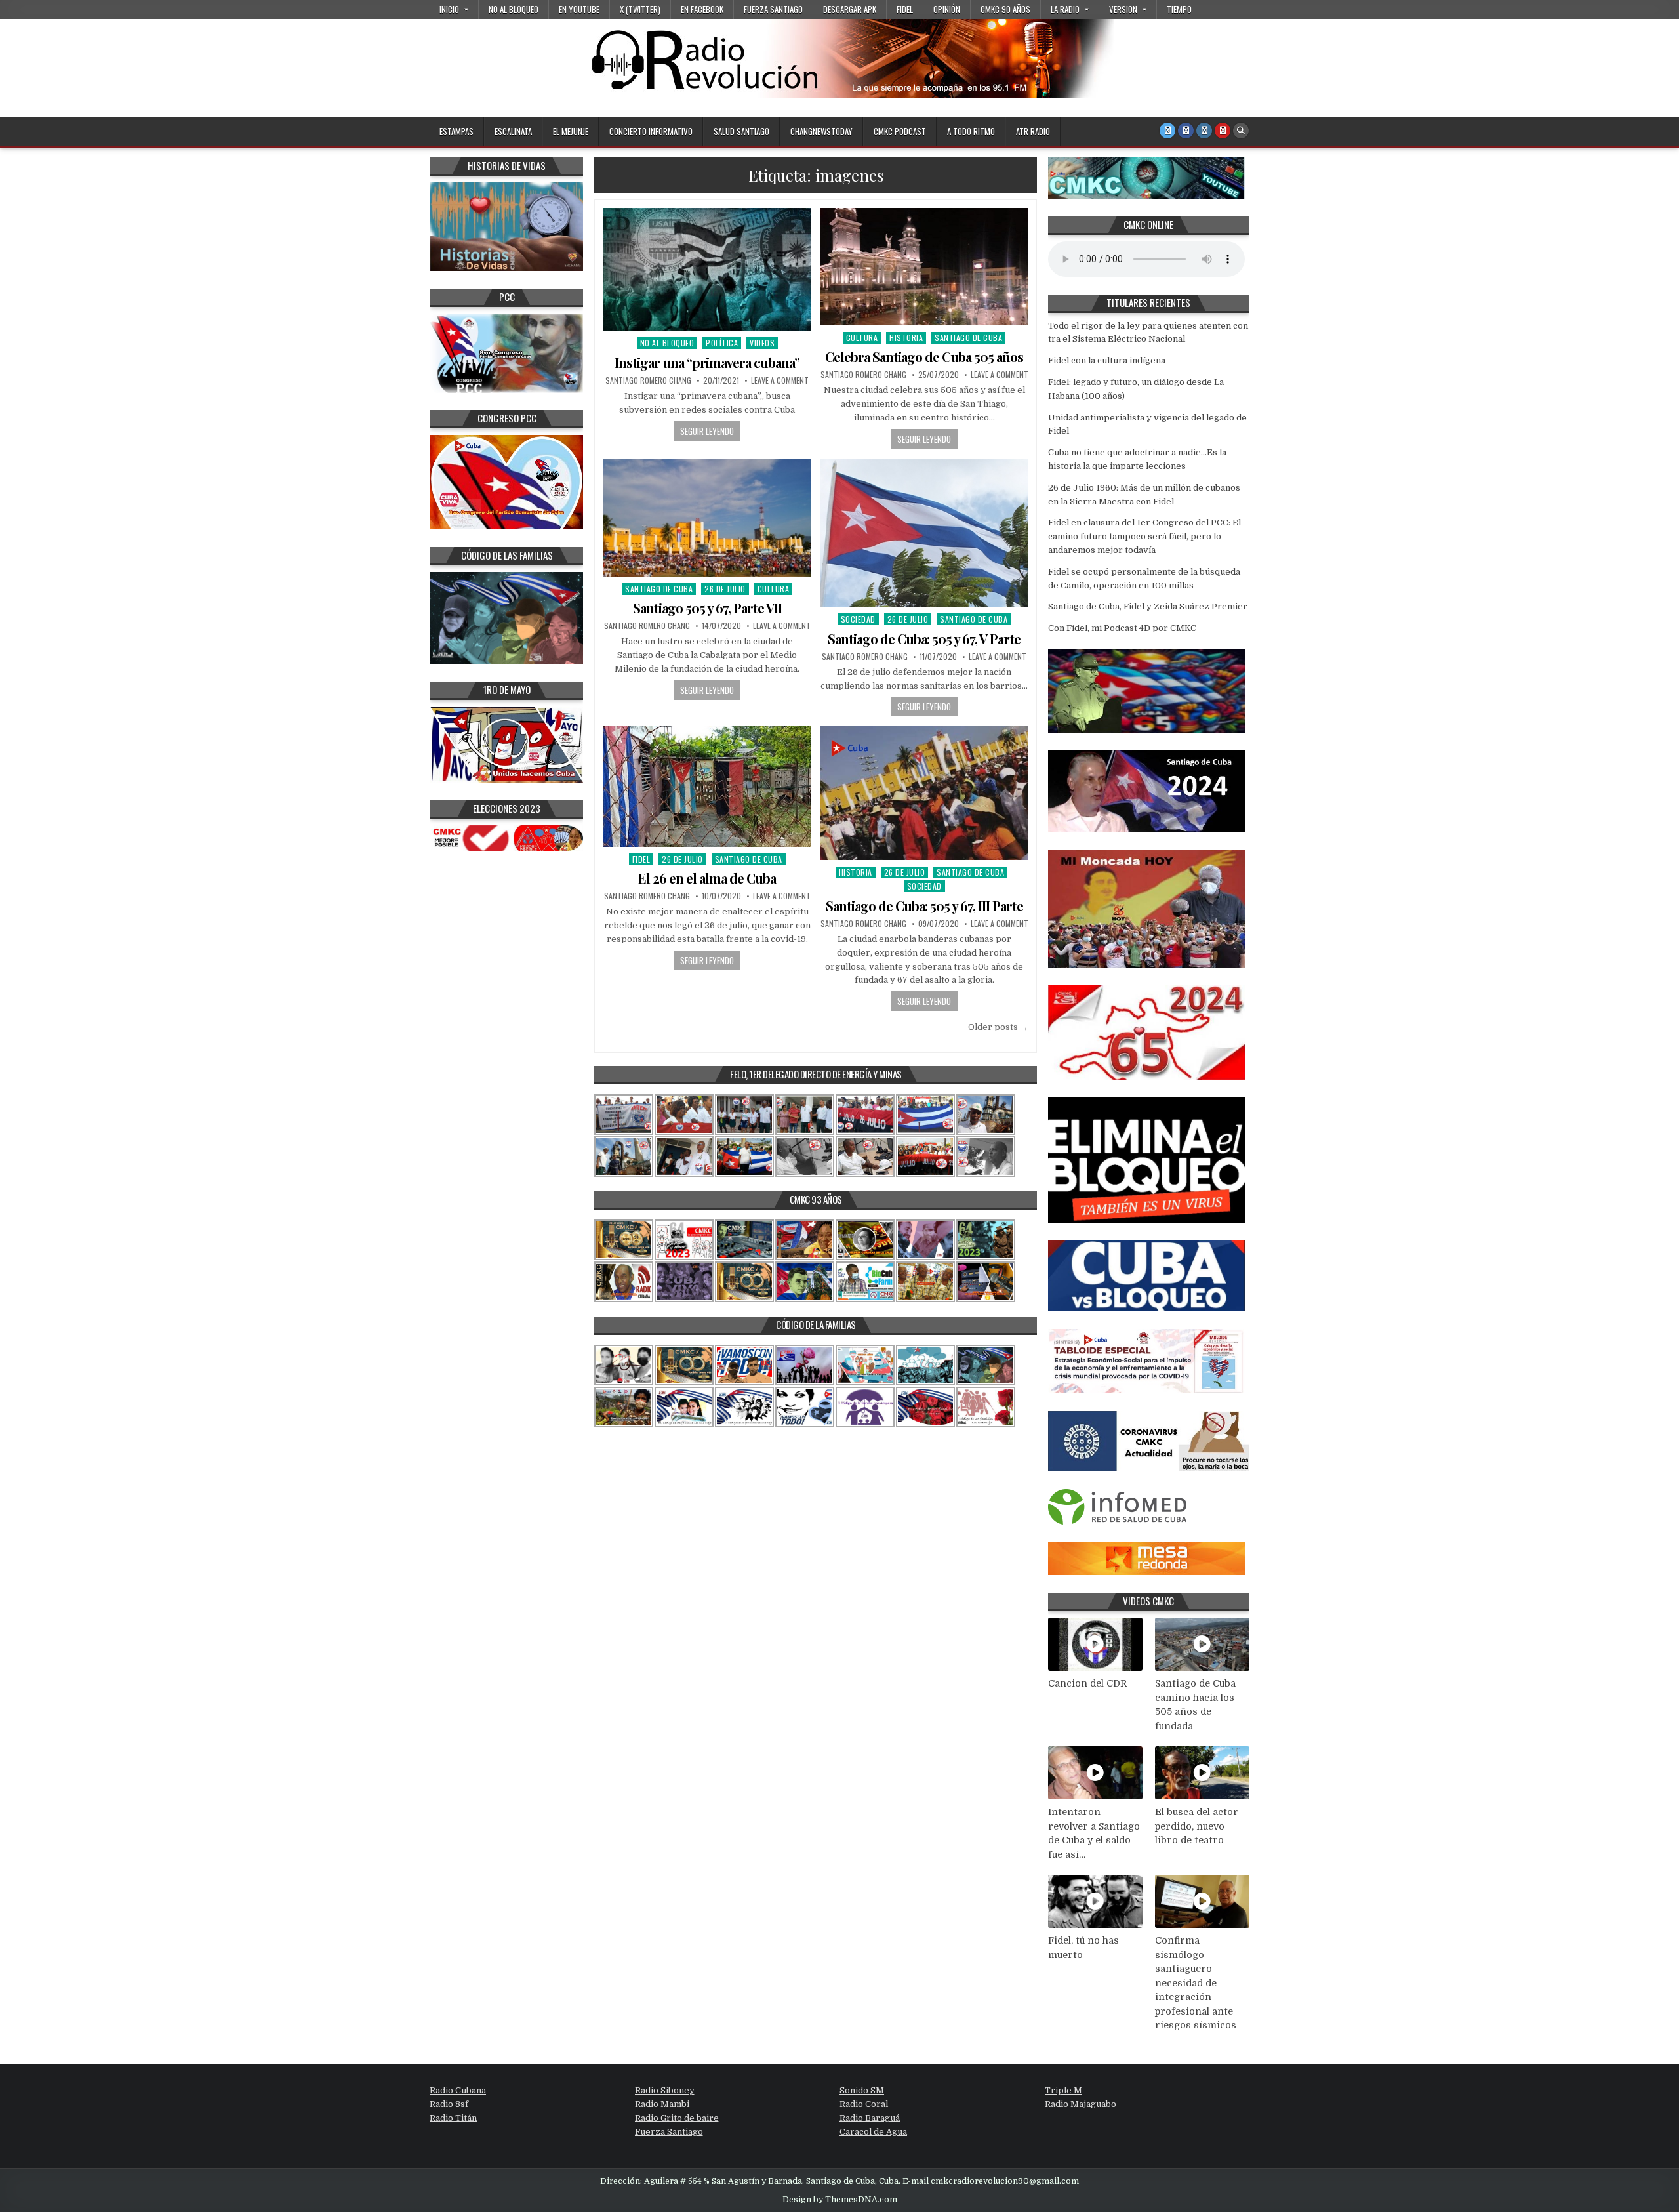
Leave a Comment (780, 380)
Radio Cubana (458, 2090)
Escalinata (513, 131)
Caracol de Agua (873, 2132)
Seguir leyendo (707, 431)
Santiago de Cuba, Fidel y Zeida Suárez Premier (1148, 606)
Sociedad (858, 619)
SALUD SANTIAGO (741, 131)
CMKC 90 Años (1005, 9)
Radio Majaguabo (1081, 2104)
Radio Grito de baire (677, 2118)
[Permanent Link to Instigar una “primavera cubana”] (707, 269)
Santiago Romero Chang (648, 380)
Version (1123, 9)
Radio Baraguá (870, 2118)
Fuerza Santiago (773, 9)
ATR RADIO (1033, 131)
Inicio (449, 9)
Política (722, 343)
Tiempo (1179, 9)
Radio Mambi (662, 2104)
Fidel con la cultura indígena (1107, 360)
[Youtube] (1223, 131)
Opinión (947, 9)
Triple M (1063, 2090)
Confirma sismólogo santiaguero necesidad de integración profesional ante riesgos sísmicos (1196, 1983)
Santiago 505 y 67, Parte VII (707, 608)
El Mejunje (571, 131)
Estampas (456, 131)
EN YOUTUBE (579, 9)
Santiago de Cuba (968, 338)
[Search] (1241, 131)
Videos (762, 343)
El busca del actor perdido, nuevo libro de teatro (1197, 1826)
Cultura (862, 338)
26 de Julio (725, 589)
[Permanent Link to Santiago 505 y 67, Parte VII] (707, 518)
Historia (906, 338)
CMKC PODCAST (900, 131)
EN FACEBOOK (702, 9)
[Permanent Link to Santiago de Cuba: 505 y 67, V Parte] (924, 533)
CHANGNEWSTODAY (821, 131)
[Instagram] (1204, 131)
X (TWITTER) (640, 9)
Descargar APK (850, 9)
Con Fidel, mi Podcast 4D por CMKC (1122, 628)
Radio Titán (453, 2118)
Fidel (905, 9)
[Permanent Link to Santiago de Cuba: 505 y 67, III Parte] (924, 793)
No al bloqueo (514, 9)
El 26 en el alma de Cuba (707, 878)
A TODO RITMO (971, 131)
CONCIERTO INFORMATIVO (651, 131)
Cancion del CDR (1087, 1683)
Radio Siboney (665, 2090)
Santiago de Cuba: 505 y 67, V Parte (924, 639)
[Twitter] (1167, 131)
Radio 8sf (449, 2104)
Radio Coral (864, 2104)
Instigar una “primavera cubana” (707, 362)
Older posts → (998, 1027)
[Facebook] (1186, 131)
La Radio (1065, 9)
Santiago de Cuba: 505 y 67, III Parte (924, 906)
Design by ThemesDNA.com (840, 2200)
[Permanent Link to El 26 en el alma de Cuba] (707, 786)
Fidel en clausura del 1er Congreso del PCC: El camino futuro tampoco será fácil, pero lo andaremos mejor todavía (1144, 536)
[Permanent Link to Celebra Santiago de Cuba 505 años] (924, 267)
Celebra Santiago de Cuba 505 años (924, 357)
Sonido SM (862, 2090)
